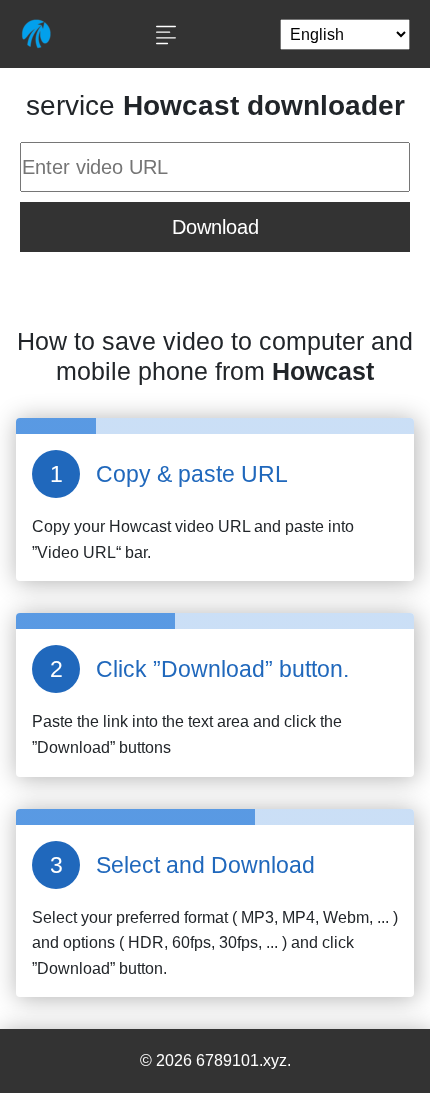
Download (215, 227)
